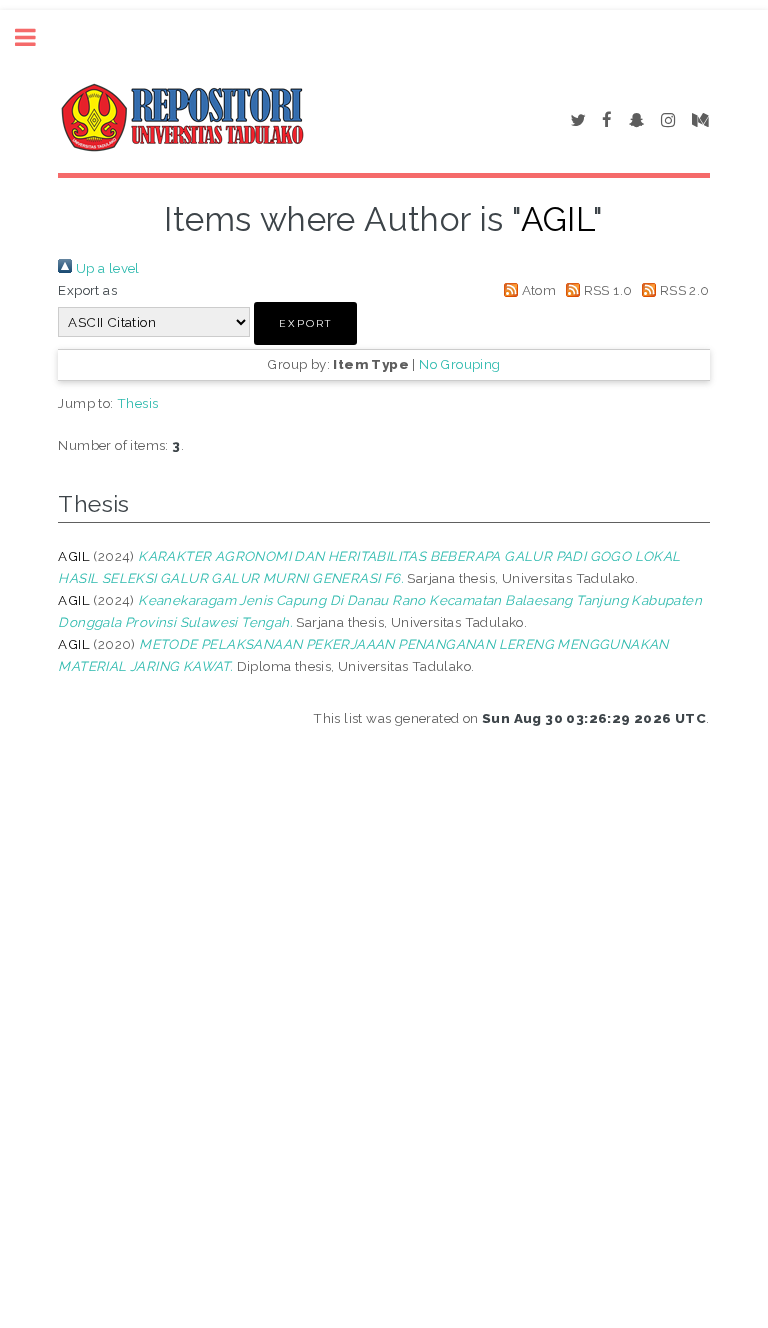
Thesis (137, 403)
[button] (305, 323)
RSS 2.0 (682, 290)
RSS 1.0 (606, 290)
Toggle (36, 37)
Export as (87, 290)
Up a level (105, 268)
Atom (537, 290)
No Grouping (459, 364)
